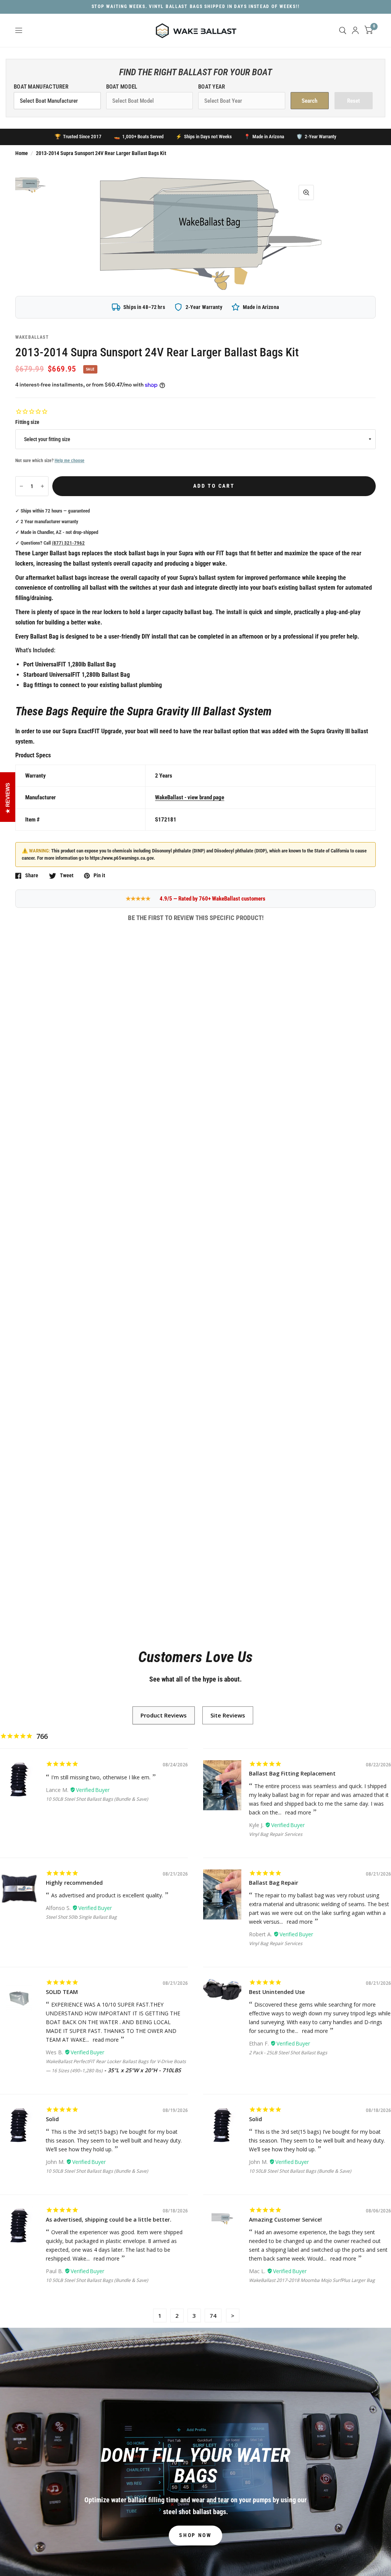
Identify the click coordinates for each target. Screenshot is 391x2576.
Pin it (99, 876)
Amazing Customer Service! (285, 2219)
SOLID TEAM (62, 1992)
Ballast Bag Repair (274, 1883)
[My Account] (355, 30)
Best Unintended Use (277, 1992)
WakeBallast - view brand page (190, 797)
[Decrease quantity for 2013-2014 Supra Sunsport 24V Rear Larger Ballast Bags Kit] (21, 486)
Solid (52, 2119)
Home (22, 153)
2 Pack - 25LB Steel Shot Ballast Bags (288, 2053)
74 (213, 2316)
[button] (195, 2536)
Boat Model (122, 87)
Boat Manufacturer (41, 87)
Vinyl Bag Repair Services (276, 1834)
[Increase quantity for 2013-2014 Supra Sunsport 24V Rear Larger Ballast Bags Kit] (42, 486)
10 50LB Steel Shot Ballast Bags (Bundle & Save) (97, 1799)
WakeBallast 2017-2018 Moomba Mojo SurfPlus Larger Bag (312, 2280)
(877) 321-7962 (68, 543)
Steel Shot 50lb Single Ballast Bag (81, 1917)
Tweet (67, 876)
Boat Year (212, 87)
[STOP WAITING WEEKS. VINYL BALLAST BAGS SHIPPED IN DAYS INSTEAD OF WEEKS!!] (196, 7)
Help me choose (69, 461)
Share (32, 876)
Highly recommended (74, 1883)
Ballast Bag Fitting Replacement (292, 1773)
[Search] (343, 30)
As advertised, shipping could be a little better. (109, 2219)
